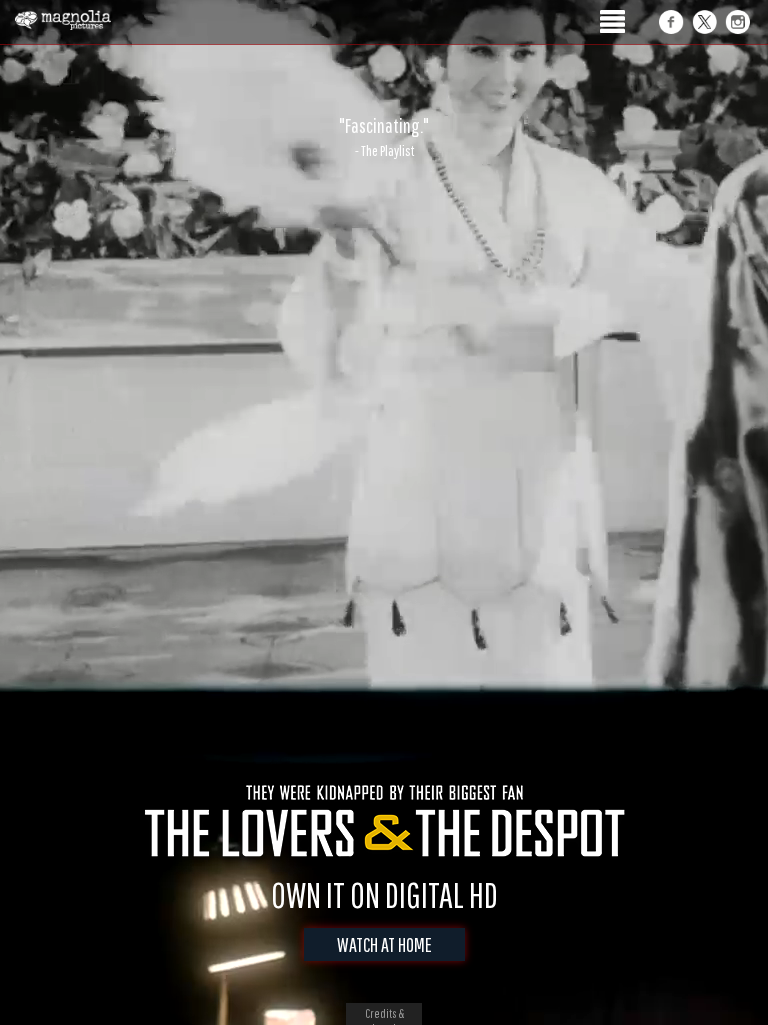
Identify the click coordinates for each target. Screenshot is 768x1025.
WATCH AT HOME (384, 944)
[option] (384, 137)
